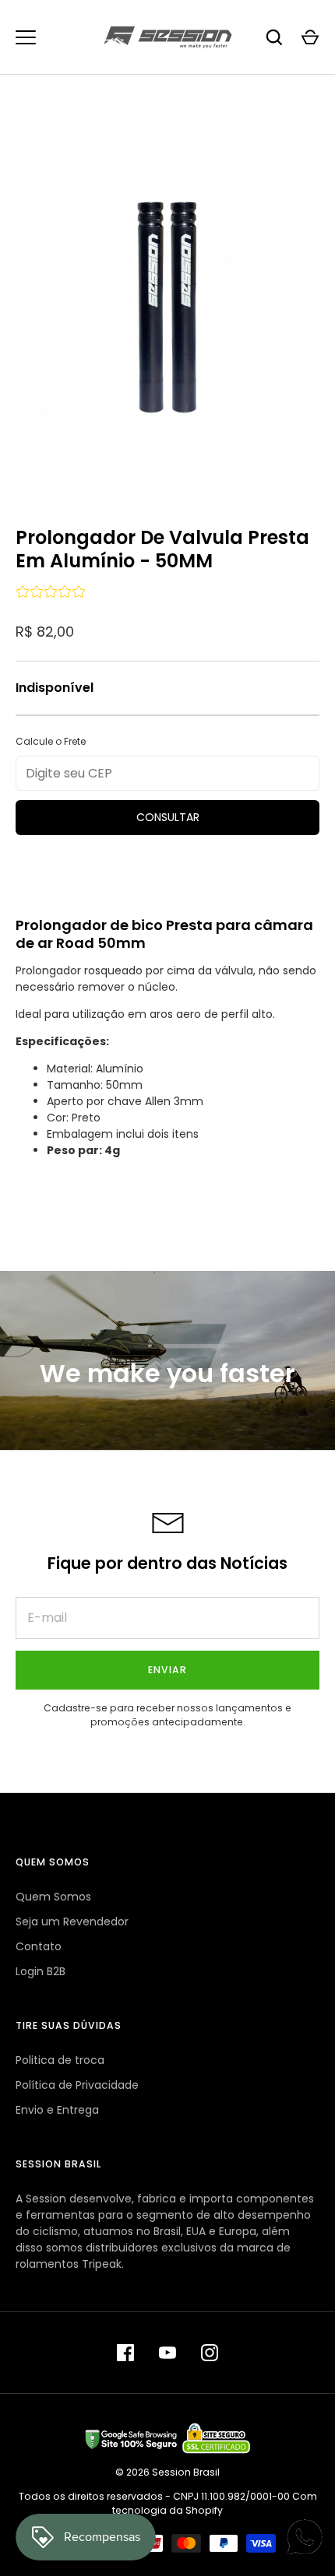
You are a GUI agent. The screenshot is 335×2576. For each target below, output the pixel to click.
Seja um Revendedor (72, 1921)
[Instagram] (210, 2353)
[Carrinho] (310, 37)
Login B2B (41, 1971)
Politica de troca (60, 2060)
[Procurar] (274, 37)
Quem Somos (53, 1897)
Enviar (167, 1670)
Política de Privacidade (77, 2085)
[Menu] (26, 37)
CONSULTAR (168, 817)
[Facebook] (125, 2353)
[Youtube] (167, 2353)
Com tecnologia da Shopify (215, 2503)
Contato (39, 1946)
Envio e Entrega (57, 2110)
